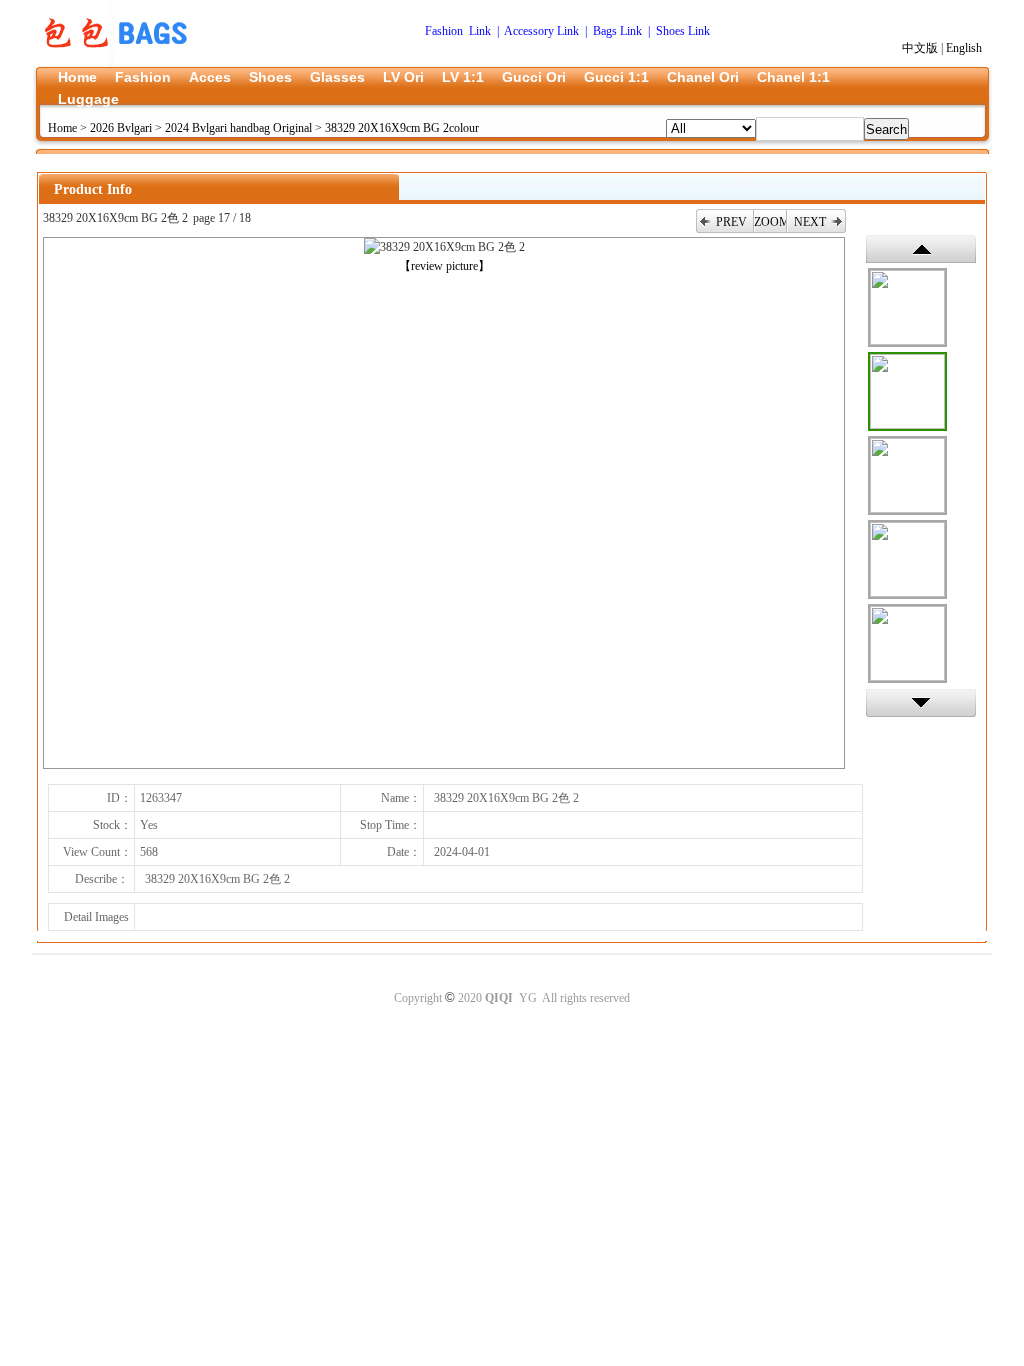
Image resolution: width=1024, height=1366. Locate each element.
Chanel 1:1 (793, 77)
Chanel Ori (703, 77)
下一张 (921, 703)
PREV (731, 222)
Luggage (88, 99)
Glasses (337, 77)
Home (77, 77)
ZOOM (770, 222)
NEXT (810, 222)
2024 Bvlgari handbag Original (238, 128)
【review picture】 (444, 266)
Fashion (143, 77)
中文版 (920, 48)
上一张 (921, 249)
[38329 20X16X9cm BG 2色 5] (907, 643)
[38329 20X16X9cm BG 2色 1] (907, 307)
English (964, 48)
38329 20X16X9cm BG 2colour (402, 128)
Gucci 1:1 (616, 77)
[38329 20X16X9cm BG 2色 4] (907, 559)
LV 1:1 (463, 77)
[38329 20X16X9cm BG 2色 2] (907, 391)
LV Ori (403, 77)
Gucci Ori (534, 77)
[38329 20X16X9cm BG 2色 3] (907, 475)
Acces (210, 77)
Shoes (270, 77)
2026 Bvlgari (121, 128)
